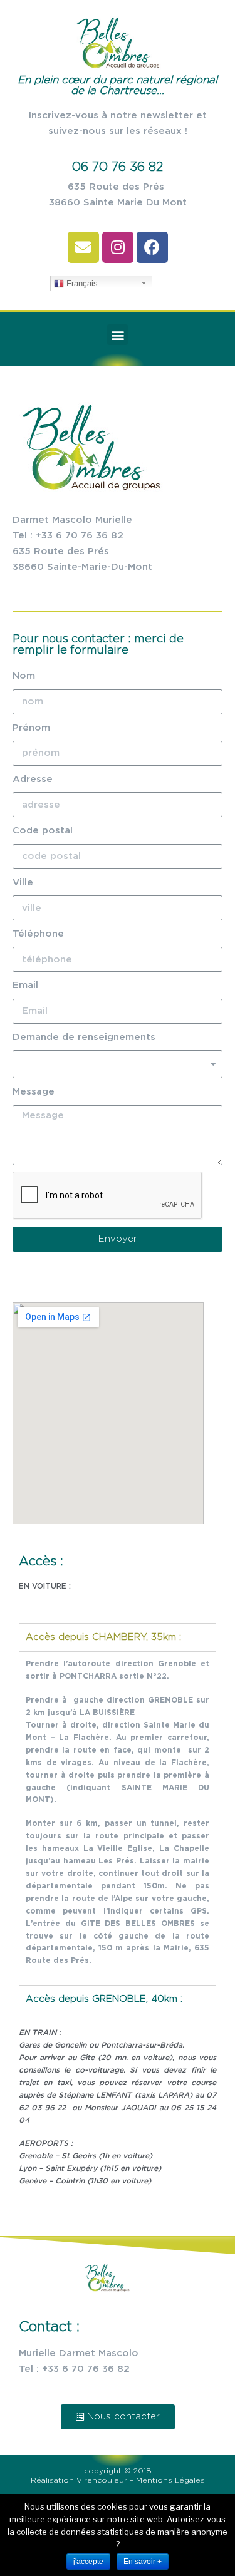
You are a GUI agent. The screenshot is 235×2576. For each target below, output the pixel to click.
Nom (24, 676)
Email (25, 985)
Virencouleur (103, 2480)
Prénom (31, 728)
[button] (118, 2417)
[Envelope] (83, 247)
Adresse (33, 779)
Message (34, 1092)
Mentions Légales (170, 2480)
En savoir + (143, 2562)
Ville (23, 883)
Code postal (43, 831)
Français (81, 283)
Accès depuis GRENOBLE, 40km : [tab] (104, 1999)
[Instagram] (118, 247)
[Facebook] (152, 247)
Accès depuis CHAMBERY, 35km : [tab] (103, 1637)
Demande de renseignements (84, 1037)
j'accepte (88, 2562)
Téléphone (38, 934)
